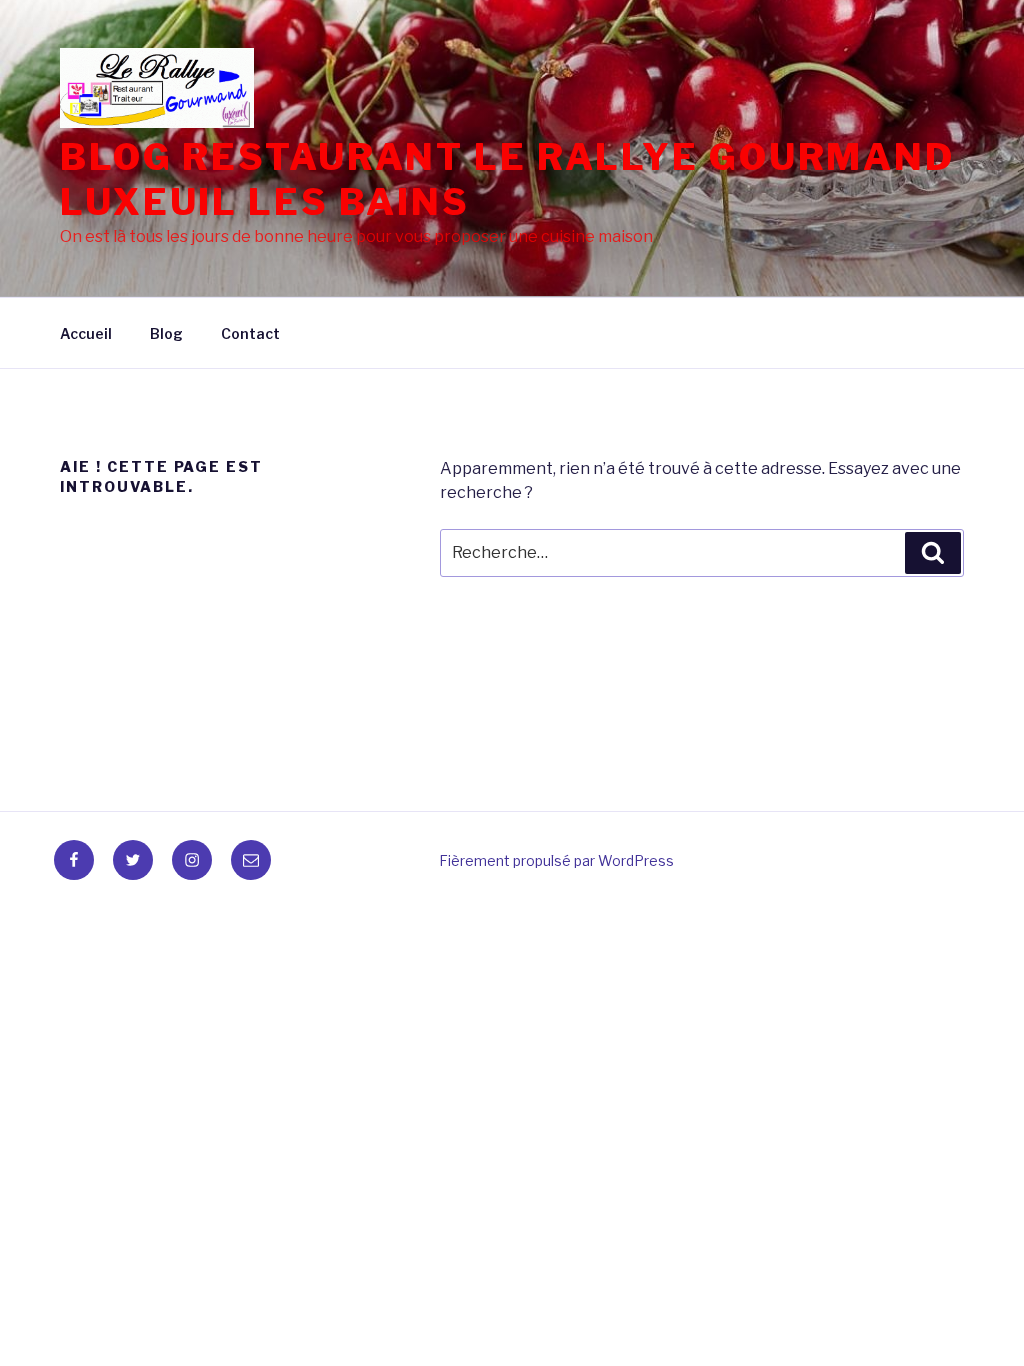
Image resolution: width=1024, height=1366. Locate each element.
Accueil (86, 333)
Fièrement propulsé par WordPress (556, 860)
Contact (250, 333)
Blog (166, 333)
